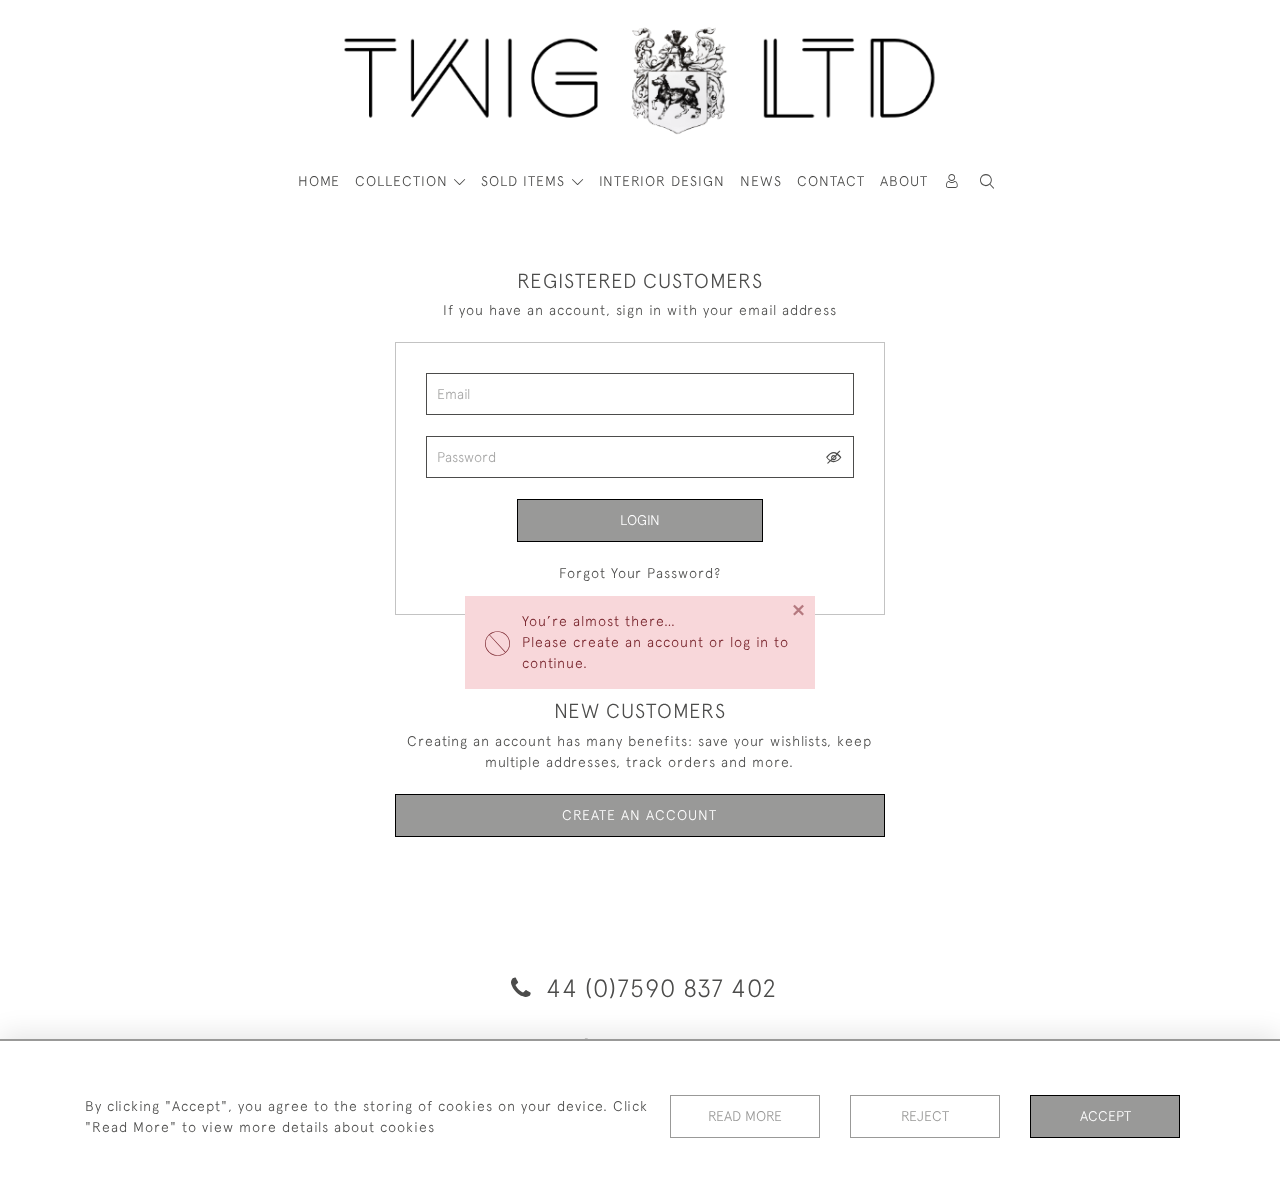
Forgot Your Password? (640, 573)
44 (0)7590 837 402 (658, 987)
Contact (831, 181)
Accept (1105, 1116)
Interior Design (662, 181)
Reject (925, 1116)
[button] (988, 181)
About (904, 181)
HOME (319, 181)
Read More (745, 1116)
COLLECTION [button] (404, 181)
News (761, 181)
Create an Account (639, 815)
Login (640, 520)
